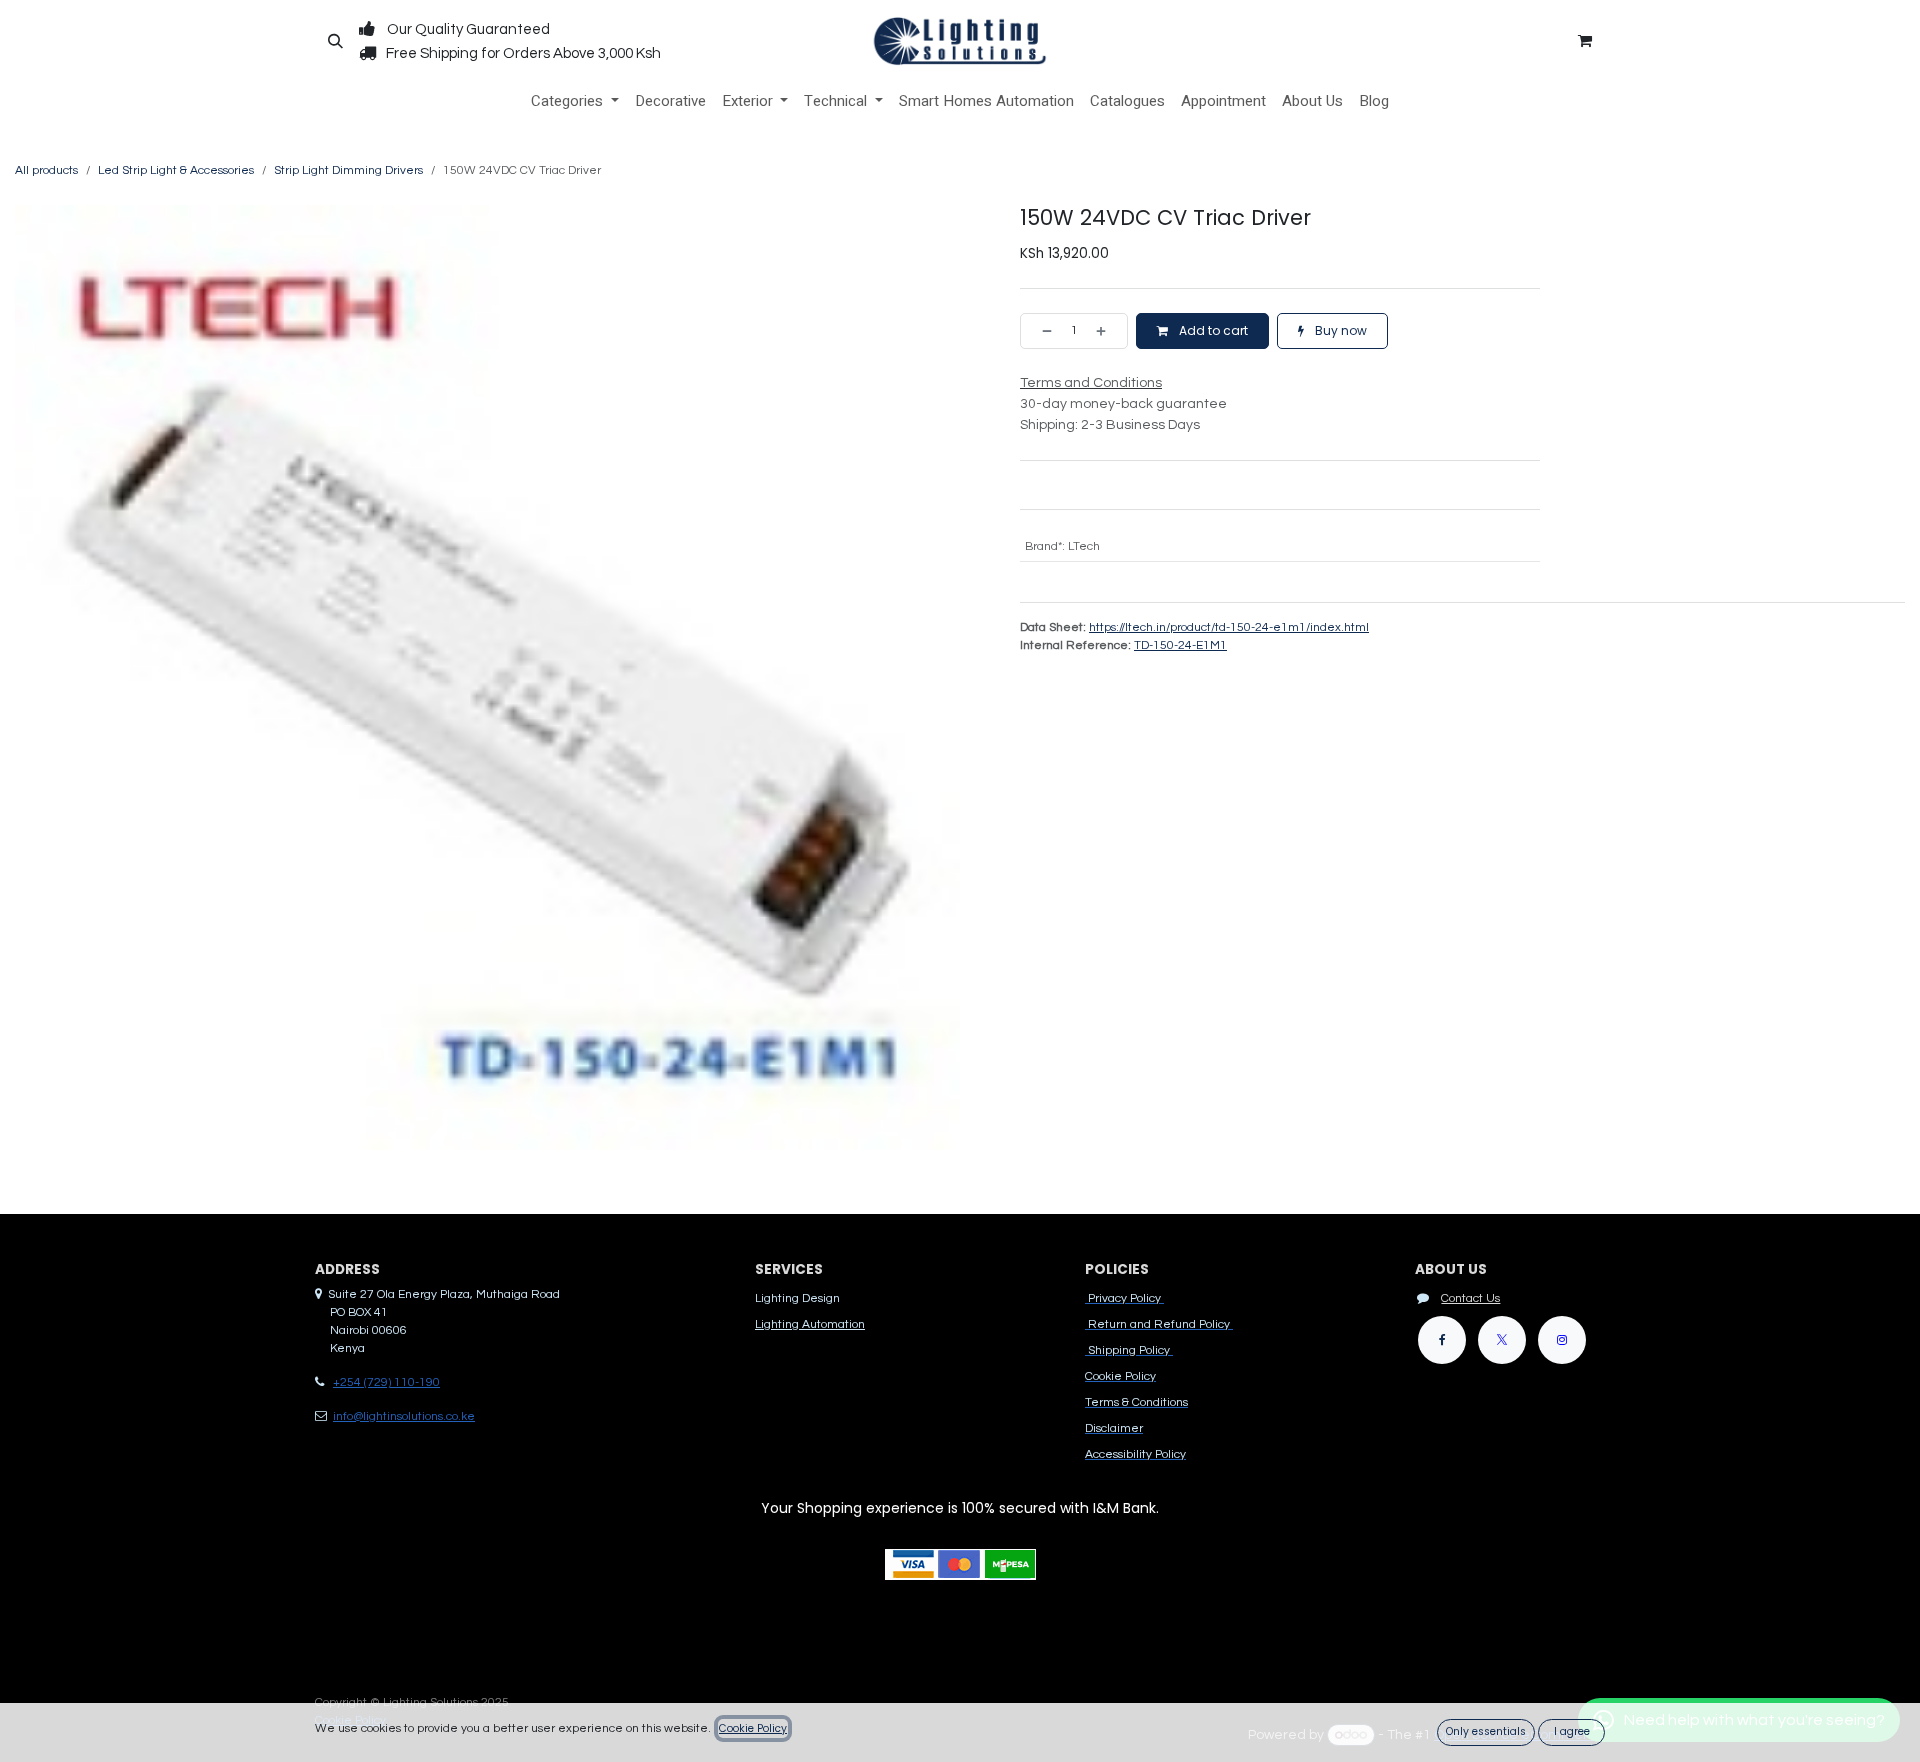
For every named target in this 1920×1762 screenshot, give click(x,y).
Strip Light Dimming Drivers (348, 170)
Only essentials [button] (1486, 1731)
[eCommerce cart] (1585, 41)
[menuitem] (575, 101)
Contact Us (1470, 1298)
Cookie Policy (753, 1728)
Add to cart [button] (1212, 330)
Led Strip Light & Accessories (176, 170)
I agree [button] (1572, 1731)
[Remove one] (1041, 331)
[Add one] (1107, 331)
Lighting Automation (810, 1324)
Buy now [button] (1339, 330)
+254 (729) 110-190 (386, 1382)
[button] (335, 41)
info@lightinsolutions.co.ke (404, 1416)
